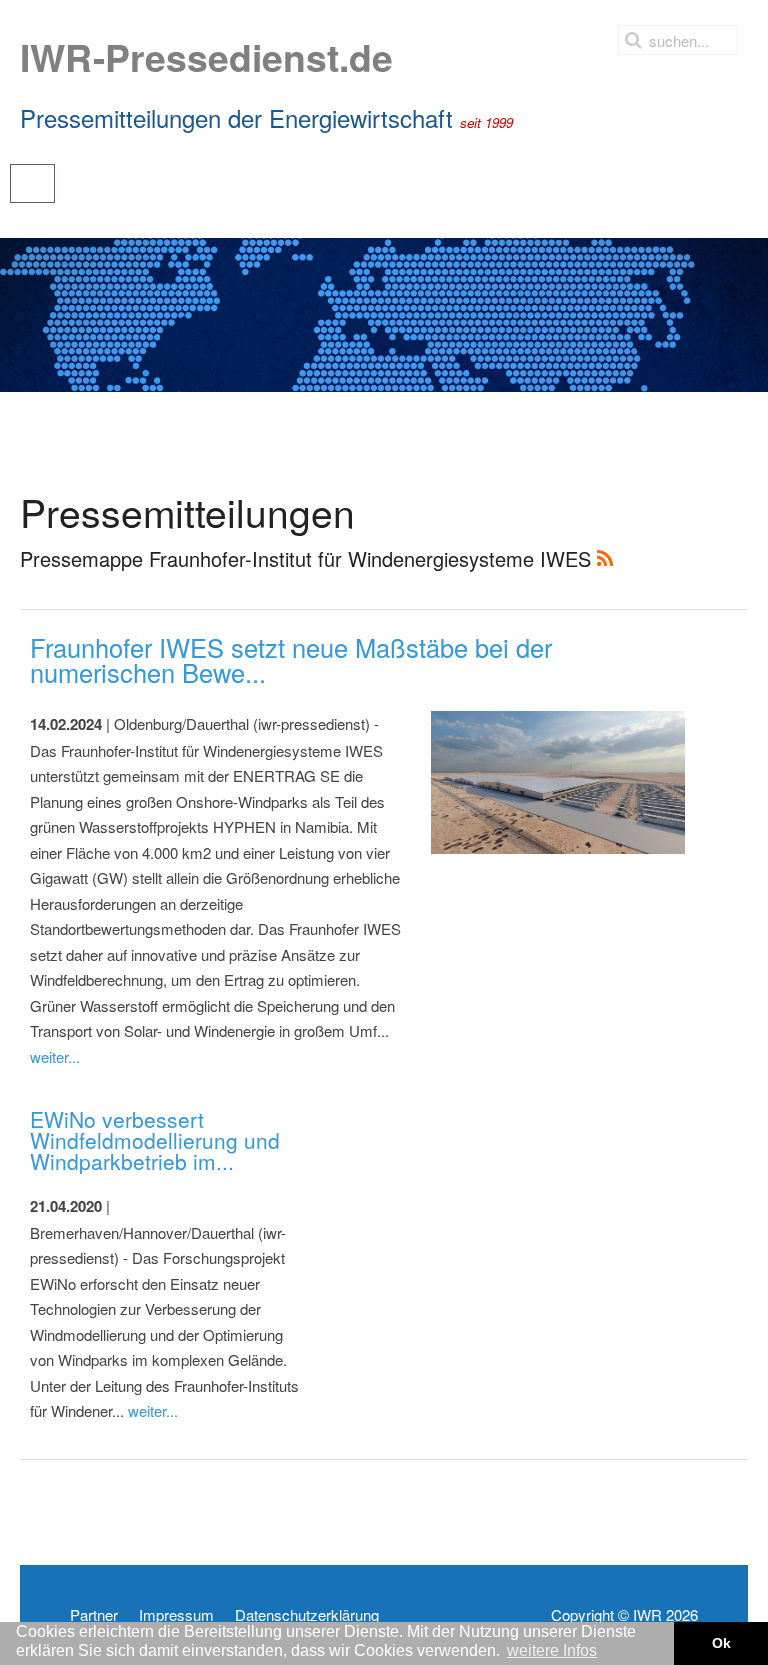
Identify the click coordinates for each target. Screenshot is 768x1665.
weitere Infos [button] (552, 1650)
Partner (94, 1615)
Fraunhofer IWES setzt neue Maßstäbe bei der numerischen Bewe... (291, 660)
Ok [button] (721, 1643)
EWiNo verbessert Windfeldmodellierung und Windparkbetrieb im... (155, 1140)
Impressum (176, 1615)
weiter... (55, 1056)
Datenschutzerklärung (307, 1615)
